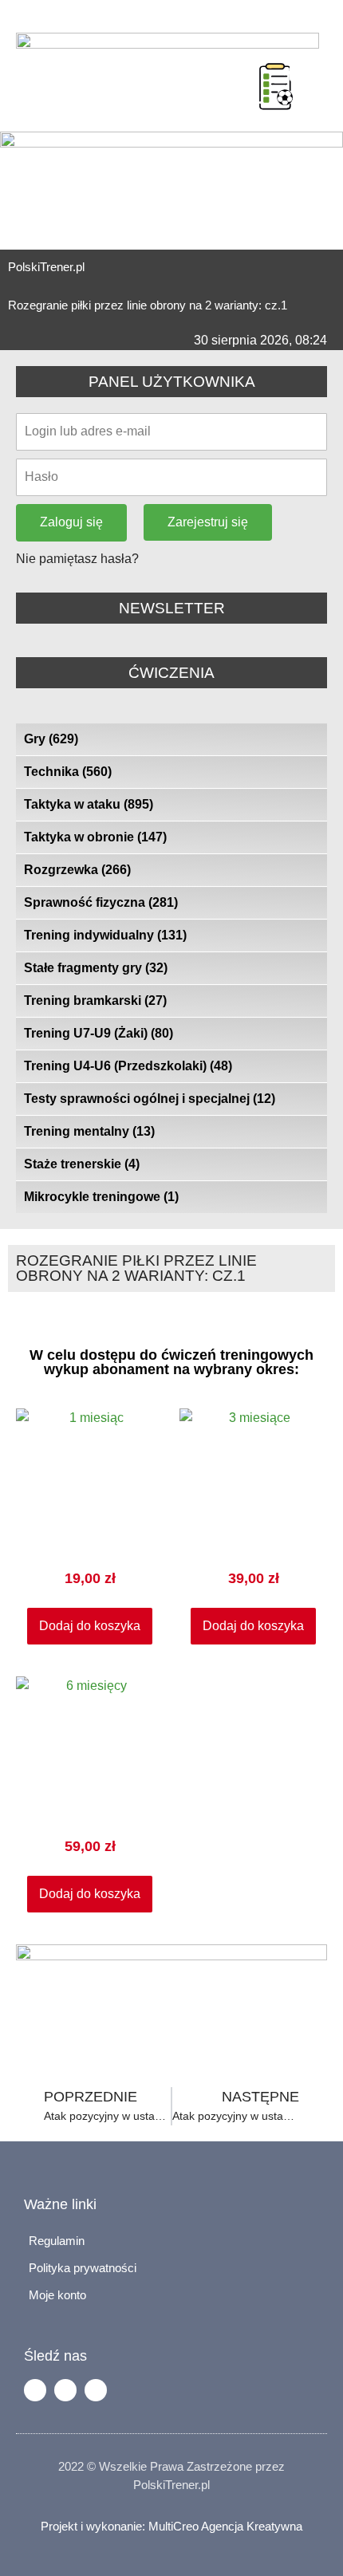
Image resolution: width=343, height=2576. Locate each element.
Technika (68, 772)
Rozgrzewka (77, 870)
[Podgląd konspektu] (276, 86)
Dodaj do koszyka (90, 1626)
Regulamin (57, 2241)
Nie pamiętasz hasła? (77, 559)
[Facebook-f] (35, 2390)
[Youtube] (96, 2390)
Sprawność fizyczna (101, 902)
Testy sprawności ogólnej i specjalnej (150, 1099)
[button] (240, 66)
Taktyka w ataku (89, 804)
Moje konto (57, 2295)
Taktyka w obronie (95, 837)
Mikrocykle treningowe (101, 1197)
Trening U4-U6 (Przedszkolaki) (128, 1066)
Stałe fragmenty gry (96, 968)
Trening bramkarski (95, 1000)
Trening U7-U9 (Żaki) (99, 1033)
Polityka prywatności (83, 2268)
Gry (51, 739)
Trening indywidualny (105, 935)
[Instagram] (65, 2390)
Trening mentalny (89, 1131)
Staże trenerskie (82, 1164)
